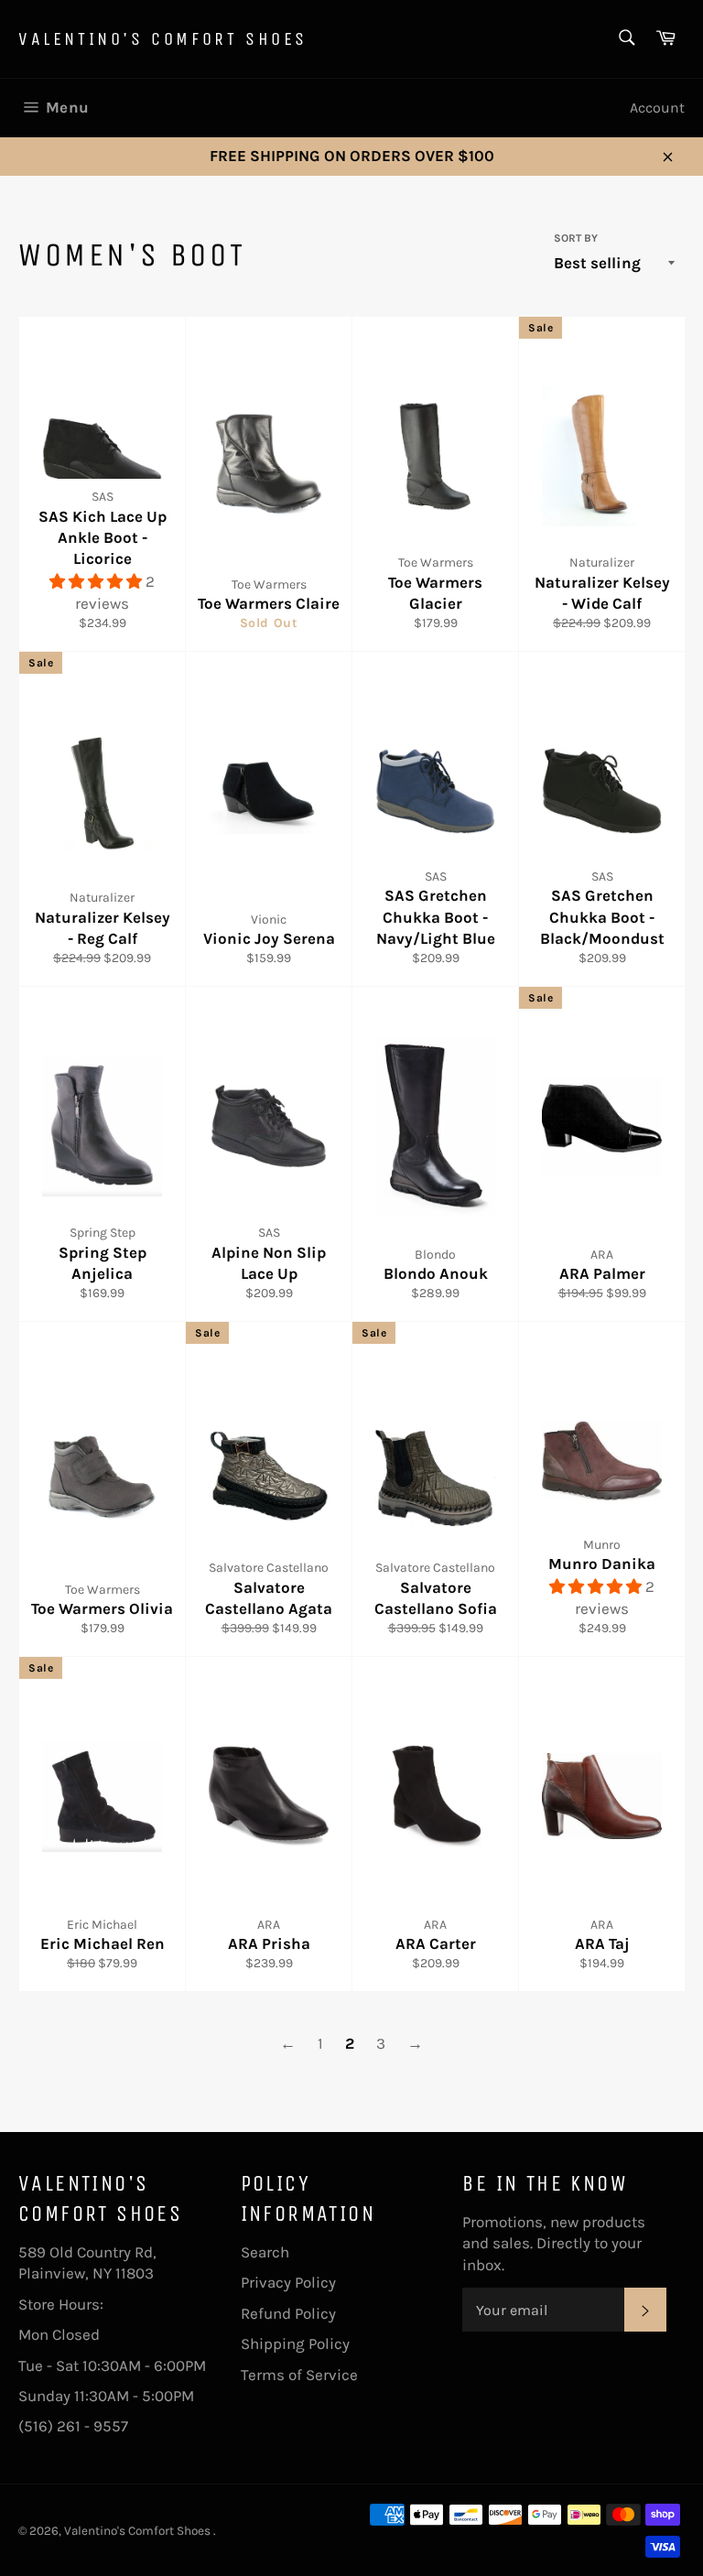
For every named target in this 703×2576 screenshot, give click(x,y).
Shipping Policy (295, 2343)
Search (265, 2252)
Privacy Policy (288, 2282)
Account (657, 108)
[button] (97, 581)
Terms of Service (299, 2375)
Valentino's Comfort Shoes (163, 39)
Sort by (576, 238)
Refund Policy (288, 2313)
